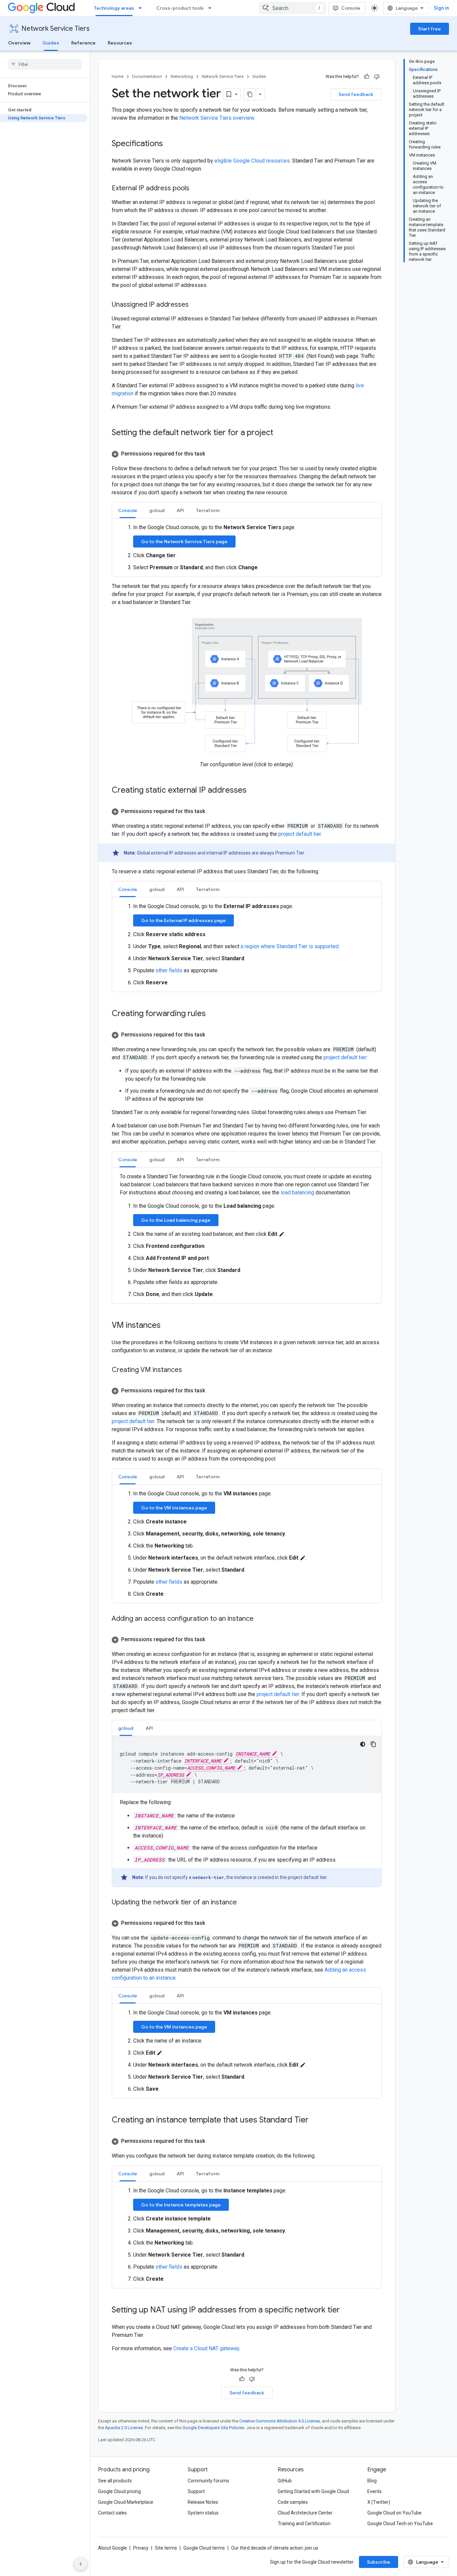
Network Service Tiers (56, 29)
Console (351, 8)
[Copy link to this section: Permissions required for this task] (212, 454)
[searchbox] (45, 64)
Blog (372, 2481)
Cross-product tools (180, 8)
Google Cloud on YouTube (394, 2513)
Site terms (166, 2548)
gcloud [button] (157, 510)
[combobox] (292, 8)
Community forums (208, 2481)
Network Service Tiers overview (217, 118)
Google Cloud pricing (119, 2491)
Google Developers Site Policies (213, 2428)
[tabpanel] (247, 548)
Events (375, 2491)
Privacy (141, 2548)
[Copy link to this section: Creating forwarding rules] (212, 1014)
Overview (19, 43)
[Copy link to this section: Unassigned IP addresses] (195, 305)
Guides (51, 43)
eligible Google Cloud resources (252, 161)
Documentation (147, 76)
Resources (120, 43)
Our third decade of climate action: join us (275, 2548)
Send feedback (356, 94)
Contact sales (112, 2513)
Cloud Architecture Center (305, 2513)
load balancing (297, 1193)
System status (203, 2513)
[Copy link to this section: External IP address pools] (196, 189)
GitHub (285, 2481)
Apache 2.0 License (124, 2428)
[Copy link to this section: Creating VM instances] (189, 1370)
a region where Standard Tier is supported (290, 946)
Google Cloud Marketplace (126, 2502)
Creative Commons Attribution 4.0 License (280, 2421)
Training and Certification (304, 2523)
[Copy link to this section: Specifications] (170, 144)
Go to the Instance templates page (181, 2205)
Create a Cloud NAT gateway (206, 2348)
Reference (83, 43)
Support (196, 2491)
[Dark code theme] (363, 1744)
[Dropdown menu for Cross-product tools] (212, 8)
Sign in (441, 8)
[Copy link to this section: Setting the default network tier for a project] (280, 433)
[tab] (128, 510)
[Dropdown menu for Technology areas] (142, 8)
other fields (169, 970)
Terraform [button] (208, 510)
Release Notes (203, 2502)
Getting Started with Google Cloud (313, 2491)
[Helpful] (367, 77)
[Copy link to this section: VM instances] (167, 1326)
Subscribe (379, 2562)
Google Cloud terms (204, 2548)
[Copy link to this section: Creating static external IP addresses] (253, 791)
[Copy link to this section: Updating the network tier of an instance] (244, 1903)
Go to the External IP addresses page (184, 920)
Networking (182, 76)
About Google (112, 2548)
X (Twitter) (379, 2502)
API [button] (180, 510)
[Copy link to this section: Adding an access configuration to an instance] (260, 1619)
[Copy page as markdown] (250, 94)
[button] (247, 454)
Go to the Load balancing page (176, 1220)
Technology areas (114, 8)
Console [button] (128, 510)
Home (118, 76)
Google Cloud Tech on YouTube (400, 2523)
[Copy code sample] (373, 1744)
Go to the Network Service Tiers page (184, 541)
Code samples (293, 2502)
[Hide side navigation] (81, 2564)
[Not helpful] (377, 77)
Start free (430, 29)
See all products (115, 2481)
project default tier (300, 834)
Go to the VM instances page (174, 1508)
